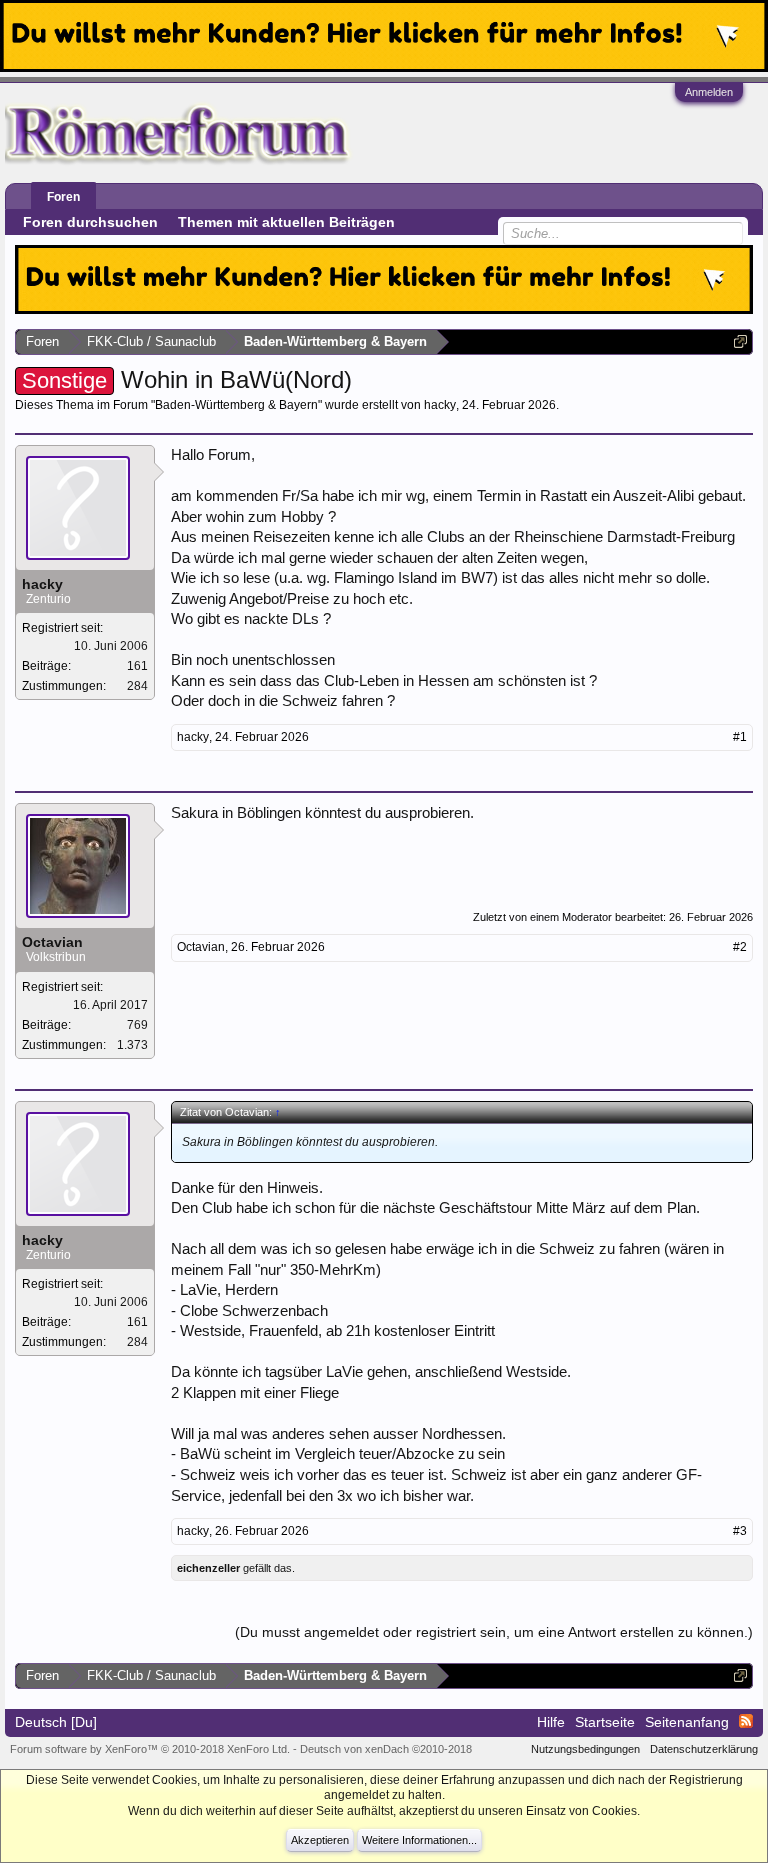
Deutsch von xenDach (386, 1749)
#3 (740, 1531)
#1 (740, 737)
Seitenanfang (687, 1722)
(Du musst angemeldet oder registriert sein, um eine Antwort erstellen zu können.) (494, 1632)
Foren (63, 197)
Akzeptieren (320, 1840)
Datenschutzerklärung (704, 1749)
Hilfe (551, 1722)
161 (137, 666)
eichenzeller (208, 1568)
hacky (440, 405)
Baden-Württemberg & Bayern (236, 405)
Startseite (605, 1722)
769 (137, 1025)
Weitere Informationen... (419, 1840)
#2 (740, 947)
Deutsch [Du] (56, 1722)
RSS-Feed (746, 1721)
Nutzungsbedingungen (585, 1749)
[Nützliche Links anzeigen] (740, 341)
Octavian (52, 942)
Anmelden (709, 92)
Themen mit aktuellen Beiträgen (286, 222)
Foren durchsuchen (90, 222)
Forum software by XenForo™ (150, 1749)
